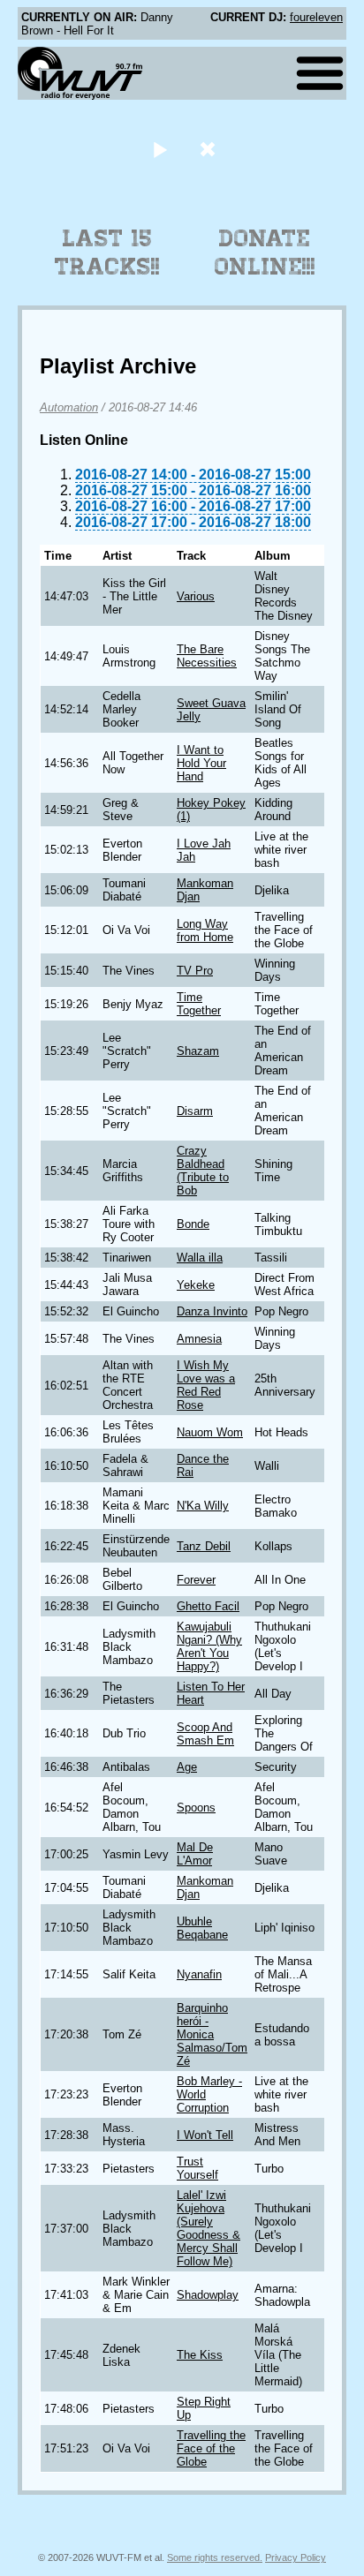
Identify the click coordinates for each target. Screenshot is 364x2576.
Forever (196, 1580)
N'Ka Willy (203, 1506)
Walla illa (200, 1258)
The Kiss (200, 2355)
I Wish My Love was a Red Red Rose (206, 1385)
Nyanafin (199, 1974)
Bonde (193, 1224)
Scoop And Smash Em (205, 1734)
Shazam (198, 1051)
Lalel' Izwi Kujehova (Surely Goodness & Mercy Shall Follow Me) (209, 2228)
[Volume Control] (210, 149)
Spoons (196, 1808)
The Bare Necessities (207, 656)
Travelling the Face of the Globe (211, 2448)
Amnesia (199, 1339)
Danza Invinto (212, 1311)
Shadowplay (208, 2295)
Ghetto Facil (208, 1606)
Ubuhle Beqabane (202, 1928)
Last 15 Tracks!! (107, 252)
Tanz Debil (204, 1546)
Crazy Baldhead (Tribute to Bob (203, 1171)
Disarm (195, 1111)
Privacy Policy (296, 2557)
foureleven (316, 17)
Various (196, 596)
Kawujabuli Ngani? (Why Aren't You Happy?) (209, 1646)
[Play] (159, 149)
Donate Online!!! (265, 252)
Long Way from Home (205, 930)
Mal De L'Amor (195, 1854)
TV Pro (195, 971)
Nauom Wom (210, 1432)
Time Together (199, 1004)
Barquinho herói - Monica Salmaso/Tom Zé (212, 2034)
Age (187, 1767)
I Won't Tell (205, 2135)
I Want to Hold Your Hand (201, 763)
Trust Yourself (197, 2168)
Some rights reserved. (215, 2557)
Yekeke (196, 1285)
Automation (69, 407)
